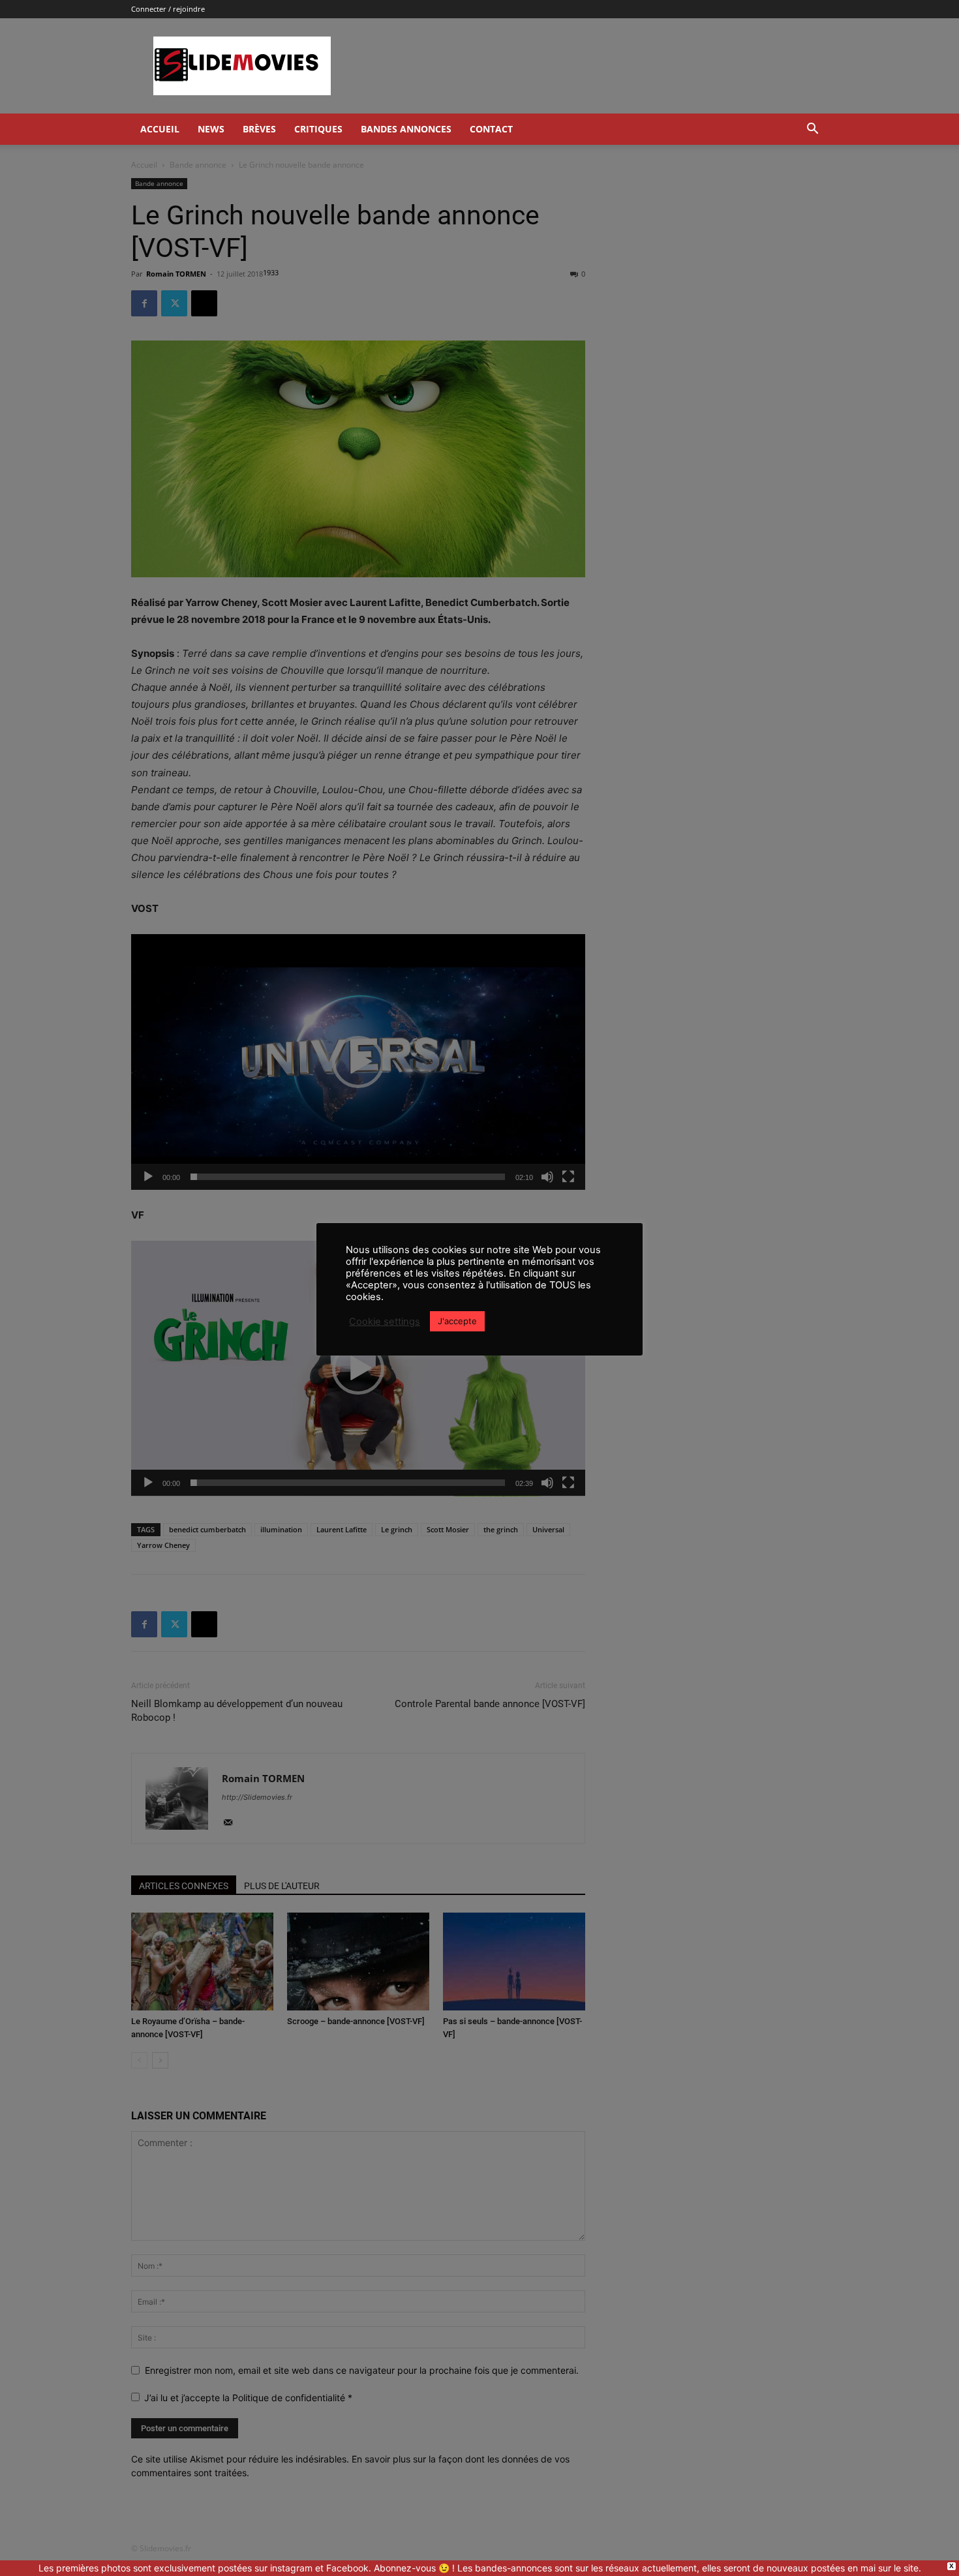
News (211, 129)
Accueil (160, 129)
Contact (491, 129)
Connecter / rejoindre (168, 9)
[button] (812, 130)
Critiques (318, 129)
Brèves (259, 129)
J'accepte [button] (457, 1321)
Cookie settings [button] (385, 1322)
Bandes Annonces (406, 129)
